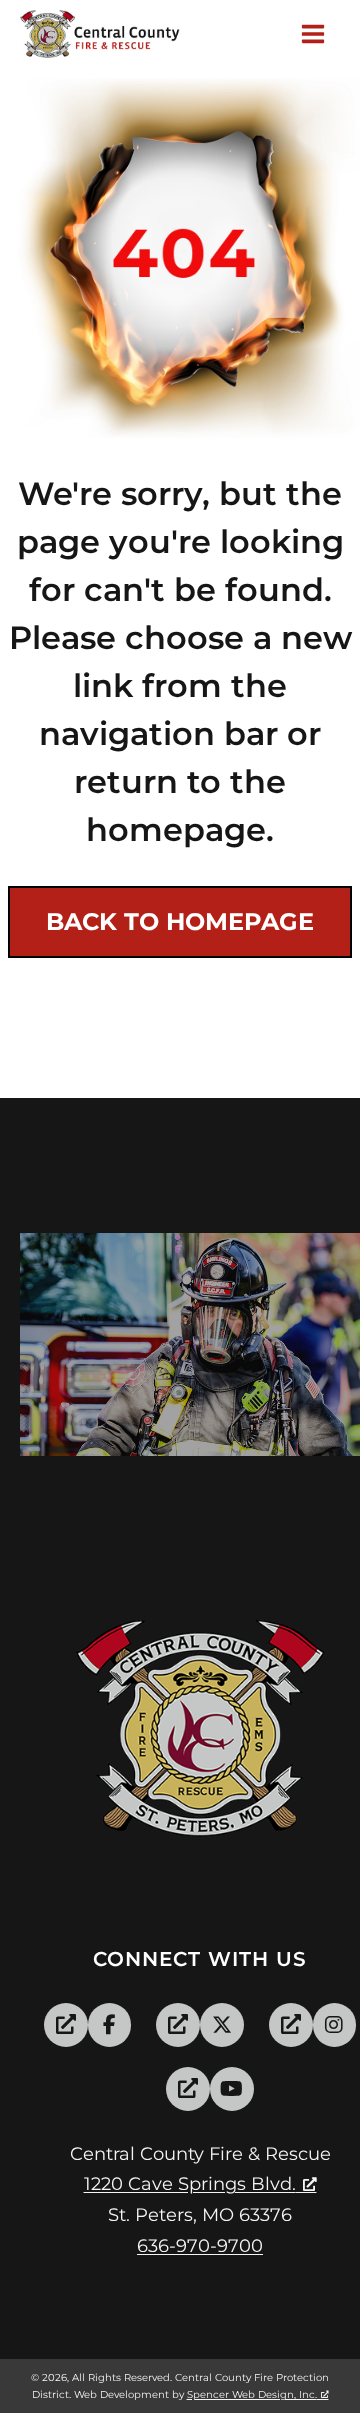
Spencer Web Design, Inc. (252, 2394)
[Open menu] (316, 34)
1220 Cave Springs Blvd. (190, 2184)
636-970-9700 (200, 2246)
